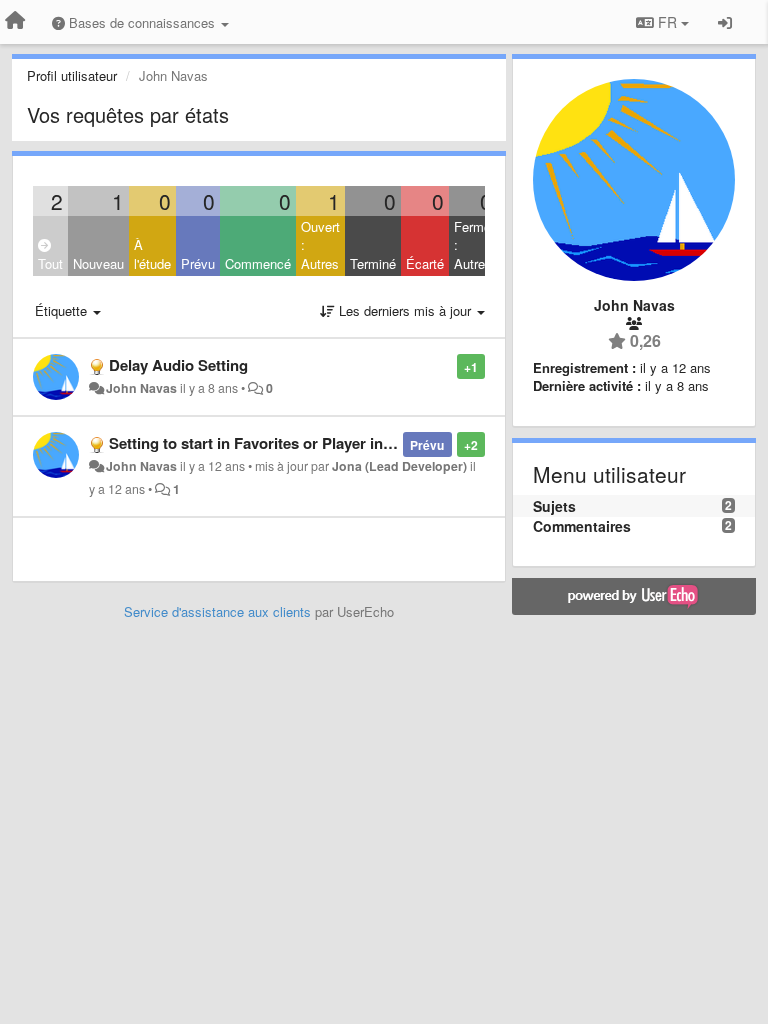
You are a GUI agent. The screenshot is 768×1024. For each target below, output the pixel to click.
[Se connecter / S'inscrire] (725, 22)
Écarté (425, 263)
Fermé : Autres (473, 245)
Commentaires (582, 526)
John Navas (141, 388)
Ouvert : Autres (320, 245)
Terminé (373, 263)
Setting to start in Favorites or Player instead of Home (296, 443)
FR (667, 22)
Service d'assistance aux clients (217, 611)
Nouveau (98, 263)
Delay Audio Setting (178, 365)
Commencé (258, 263)
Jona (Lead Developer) (399, 466)
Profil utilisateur (72, 75)
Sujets (554, 506)
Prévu (198, 263)
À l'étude (152, 254)
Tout (50, 263)
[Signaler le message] (446, 365)
